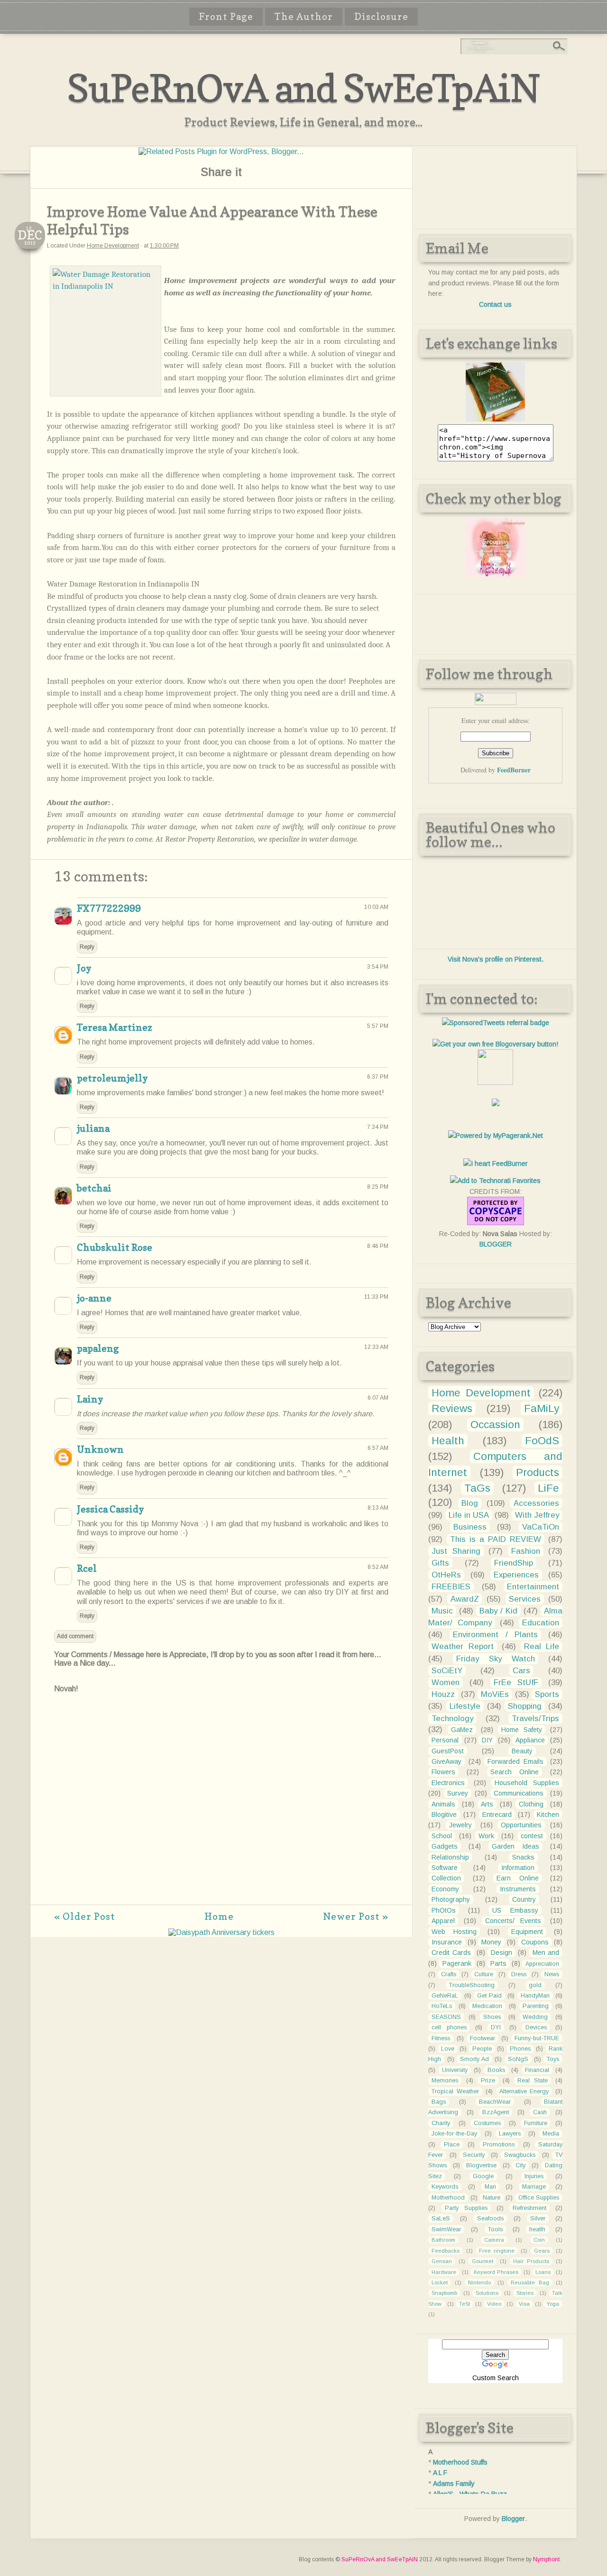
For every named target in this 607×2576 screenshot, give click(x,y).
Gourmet (483, 2261)
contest (532, 1836)
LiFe (548, 1488)
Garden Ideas (515, 1846)
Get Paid (489, 1996)
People (482, 2049)
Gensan (442, 2261)
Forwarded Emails (515, 1761)
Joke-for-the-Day (454, 2134)
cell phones (449, 2027)
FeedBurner (514, 770)
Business (470, 1527)
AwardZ (465, 1599)
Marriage (534, 2187)
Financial (537, 2070)
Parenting (536, 2006)
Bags (439, 2102)
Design (501, 1953)
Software (445, 1868)
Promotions (499, 2145)
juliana (93, 1128)
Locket (440, 2283)
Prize (488, 2081)
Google (483, 2176)
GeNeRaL (445, 1996)
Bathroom (443, 2240)
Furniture (536, 2123)
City (520, 2165)
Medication (487, 2006)
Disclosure (381, 17)
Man (490, 2187)
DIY (487, 1740)
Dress (519, 1974)
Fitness (441, 2038)
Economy (445, 1889)
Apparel (443, 1921)
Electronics (448, 1783)
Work (486, 1836)
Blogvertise (481, 2165)
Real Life (542, 1646)
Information (518, 1868)
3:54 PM (378, 967)
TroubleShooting (472, 1985)
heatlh (537, 2229)
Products (538, 1472)
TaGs (477, 1488)
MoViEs (495, 1694)
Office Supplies (539, 2198)
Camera (494, 2240)
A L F (440, 2473)
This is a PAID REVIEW (496, 1539)
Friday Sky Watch (496, 1659)
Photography (451, 1899)
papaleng (98, 1348)
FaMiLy (542, 1408)
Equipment (527, 1932)
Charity (441, 2123)
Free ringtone (497, 2251)
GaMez (462, 1730)
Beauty (522, 1751)
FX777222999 (109, 908)
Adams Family (454, 2484)
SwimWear (446, 2229)
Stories (525, 2293)
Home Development (113, 246)
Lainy (90, 1399)
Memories (445, 2081)
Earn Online (517, 1878)
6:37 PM (378, 1077)
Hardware (444, 2272)
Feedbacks (446, 2251)
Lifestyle (465, 1706)
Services (525, 1599)
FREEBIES (451, 1587)
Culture (484, 1974)
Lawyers (510, 2134)
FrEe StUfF (516, 1682)
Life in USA (469, 1515)
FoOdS (542, 1441)
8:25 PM (378, 1187)
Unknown (100, 1449)
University (455, 2070)
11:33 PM (376, 1297)
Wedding (535, 2017)
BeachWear (495, 2102)
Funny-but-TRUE (537, 2038)
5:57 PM (378, 1026)
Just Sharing (456, 1551)
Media (551, 2134)
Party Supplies (466, 2208)
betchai (94, 1188)
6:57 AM (378, 1448)
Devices (536, 2027)
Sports (547, 1694)
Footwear (483, 2038)
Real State (533, 2081)
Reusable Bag (530, 2283)
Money (491, 1942)
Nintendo (479, 2283)
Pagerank (457, 1963)
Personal (445, 1740)
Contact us (495, 304)
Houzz (443, 1694)
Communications (519, 1793)
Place (452, 2145)
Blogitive (444, 1815)
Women (446, 1682)
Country (524, 1899)
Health (448, 1441)
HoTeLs (442, 2006)
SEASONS (446, 2017)
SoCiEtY (447, 1671)
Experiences (516, 1575)
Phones (520, 2049)
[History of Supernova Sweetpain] (495, 419)
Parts (498, 1963)
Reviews (452, 1408)
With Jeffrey (537, 1515)
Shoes (492, 2017)
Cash (540, 2112)
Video (494, 2304)
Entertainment (533, 1587)
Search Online (515, 1772)
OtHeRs (446, 1575)
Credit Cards (451, 1953)
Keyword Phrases (496, 2272)
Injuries (534, 2176)
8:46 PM (378, 1246)
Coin (539, 2240)
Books (496, 2070)
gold (535, 1985)
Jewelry (460, 1825)
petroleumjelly (112, 1078)
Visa (524, 2304)
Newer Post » (356, 1916)
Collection (446, 1878)
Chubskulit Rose (115, 1247)
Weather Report (462, 1646)
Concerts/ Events (513, 1921)
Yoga (553, 2304)
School (442, 1836)
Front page (226, 17)
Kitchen (548, 1815)
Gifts (440, 1563)
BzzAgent (496, 2112)
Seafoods (490, 2218)
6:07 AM (378, 1398)
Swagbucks (520, 2155)
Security (474, 2155)
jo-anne (94, 1298)
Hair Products (531, 2261)
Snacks (523, 1857)
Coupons (535, 1942)
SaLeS (441, 2218)
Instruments (518, 1889)
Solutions (487, 2293)
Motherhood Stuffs (460, 2462)
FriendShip (514, 1563)
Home (219, 1916)
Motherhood (448, 2198)
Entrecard (497, 1815)
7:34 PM (378, 1127)
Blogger (513, 2519)
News (552, 1974)
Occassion (495, 1425)
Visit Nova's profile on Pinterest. (496, 959)
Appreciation (542, 1964)
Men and (546, 1953)
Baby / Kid (498, 1611)
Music (442, 1611)
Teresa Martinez (115, 1027)
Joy (84, 968)
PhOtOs (444, 1910)
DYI (496, 2027)
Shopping (525, 1706)
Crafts (449, 1974)
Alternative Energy (524, 2091)
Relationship (450, 1857)
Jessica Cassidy (110, 1509)
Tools (495, 2229)
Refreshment (529, 2208)
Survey (458, 1793)
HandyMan (535, 1996)
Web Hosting (454, 1932)
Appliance (530, 1740)
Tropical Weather (455, 2091)
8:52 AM (378, 1567)
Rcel (87, 1568)
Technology (452, 1719)
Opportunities (521, 1825)
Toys (553, 2059)
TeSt (464, 2304)
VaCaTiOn (541, 1527)
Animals (443, 1804)
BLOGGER (496, 1244)
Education (541, 1623)
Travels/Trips (535, 1719)
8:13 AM (378, 1508)
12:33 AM (376, 1347)
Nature (492, 2198)
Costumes (487, 2123)
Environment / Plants (495, 1635)
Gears (542, 2251)
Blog (470, 1503)
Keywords (445, 2187)
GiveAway (446, 1761)
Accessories (536, 1503)
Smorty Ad (474, 2059)
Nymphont (546, 2559)
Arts (487, 1804)
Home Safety (522, 1730)
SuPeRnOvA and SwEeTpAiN (303, 88)
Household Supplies (527, 1783)
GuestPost (448, 1751)
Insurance (447, 1942)
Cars (521, 1671)
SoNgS (518, 2059)
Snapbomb (444, 2293)
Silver (538, 2218)
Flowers (443, 1772)
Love (448, 2049)
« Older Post (85, 1916)
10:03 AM (376, 907)
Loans (543, 2272)
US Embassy (515, 1910)
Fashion (526, 1551)
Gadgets (445, 1846)
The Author (304, 17)
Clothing (531, 1804)
